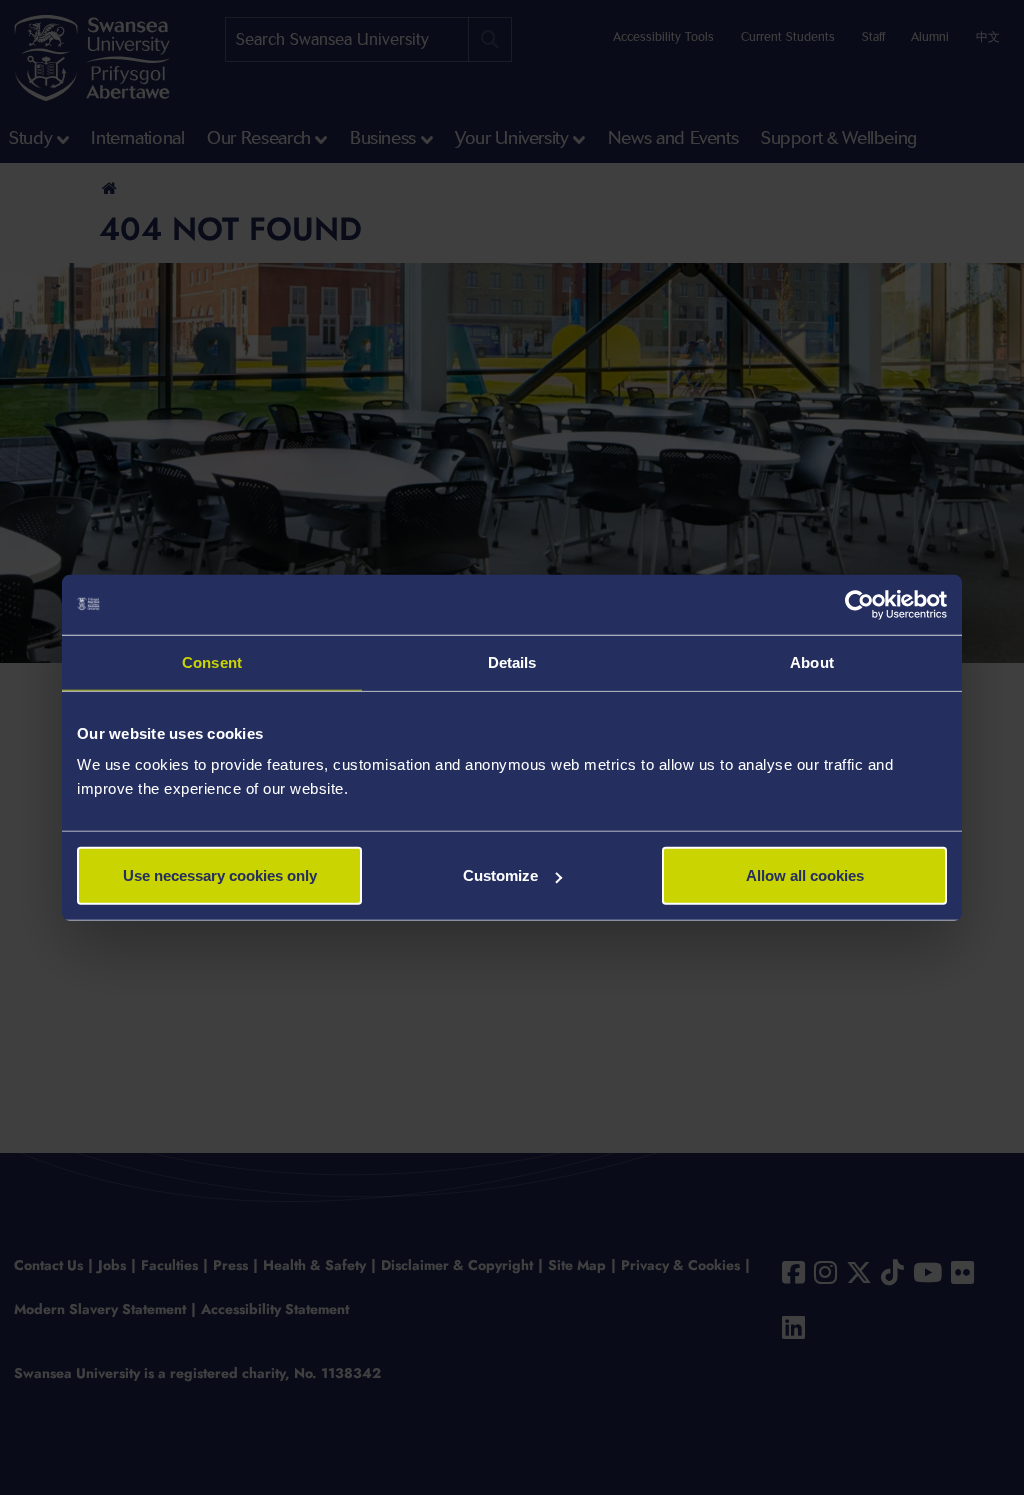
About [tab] (812, 661)
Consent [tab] (212, 661)
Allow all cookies (805, 875)
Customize (500, 875)
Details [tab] (512, 661)
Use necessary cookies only (220, 875)
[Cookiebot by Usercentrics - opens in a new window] (859, 604)
